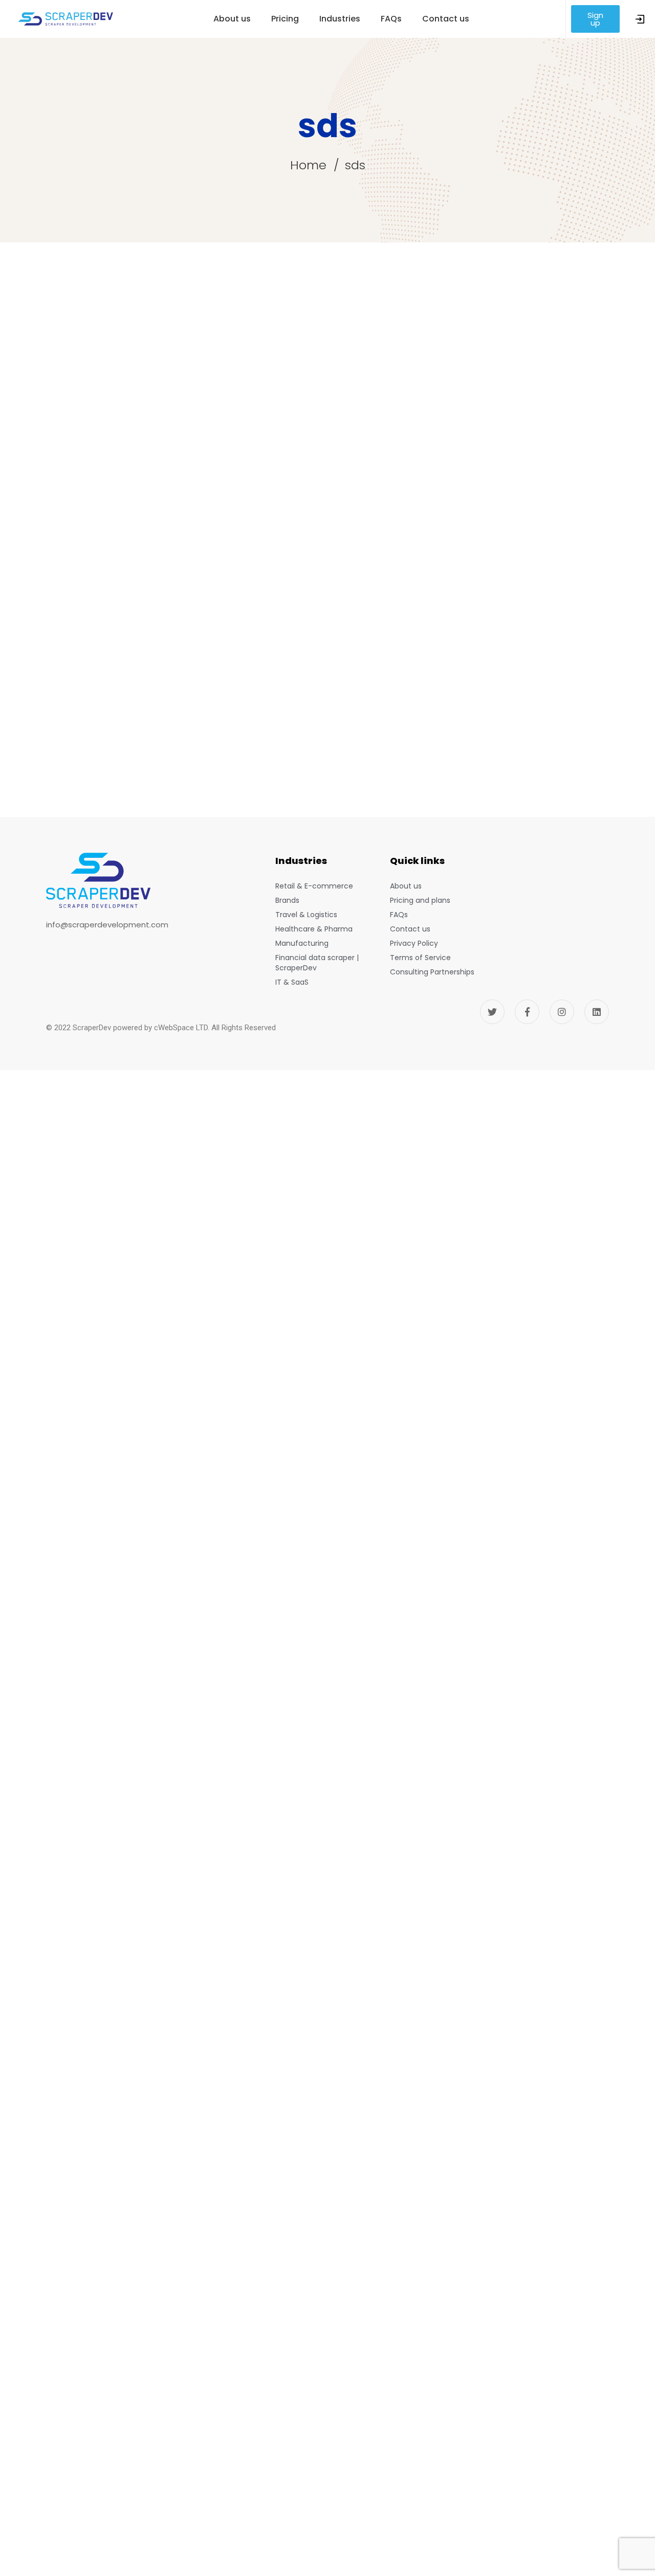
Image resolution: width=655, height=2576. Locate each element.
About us (232, 19)
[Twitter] (492, 1012)
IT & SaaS (292, 982)
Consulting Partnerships (432, 972)
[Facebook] (527, 1012)
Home (308, 165)
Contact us (446, 19)
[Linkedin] (597, 1012)
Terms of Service (420, 958)
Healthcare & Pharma (314, 929)
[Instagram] (562, 1012)
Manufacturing (302, 943)
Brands (287, 900)
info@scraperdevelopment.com (107, 925)
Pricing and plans (420, 900)
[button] (596, 19)
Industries (340, 19)
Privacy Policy (414, 943)
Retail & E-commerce (314, 886)
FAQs (391, 19)
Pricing (285, 19)
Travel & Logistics (306, 915)
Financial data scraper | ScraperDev (317, 963)
